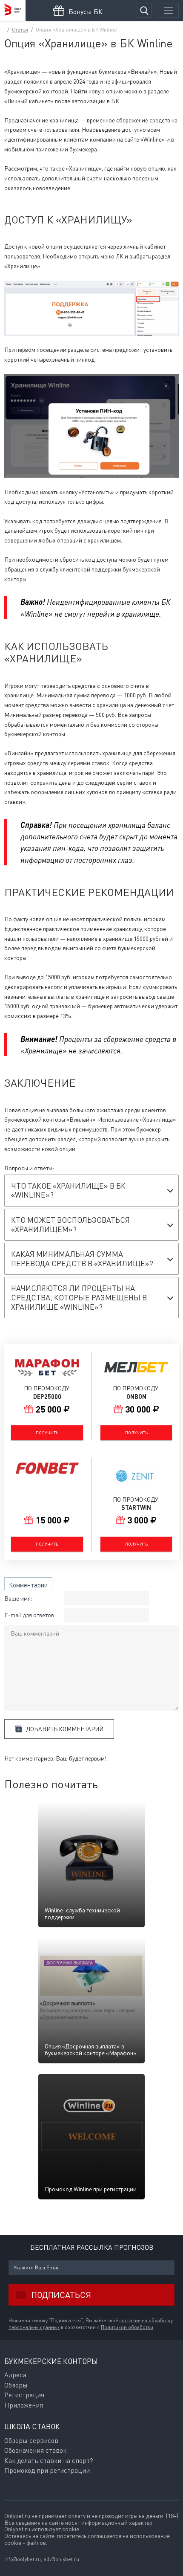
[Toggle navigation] (168, 10)
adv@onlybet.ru (61, 2559)
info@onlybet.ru (23, 2559)
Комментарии (28, 1585)
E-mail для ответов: (30, 1615)
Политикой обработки (127, 2327)
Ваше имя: (18, 1598)
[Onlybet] (13, 10)
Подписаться (61, 2295)
